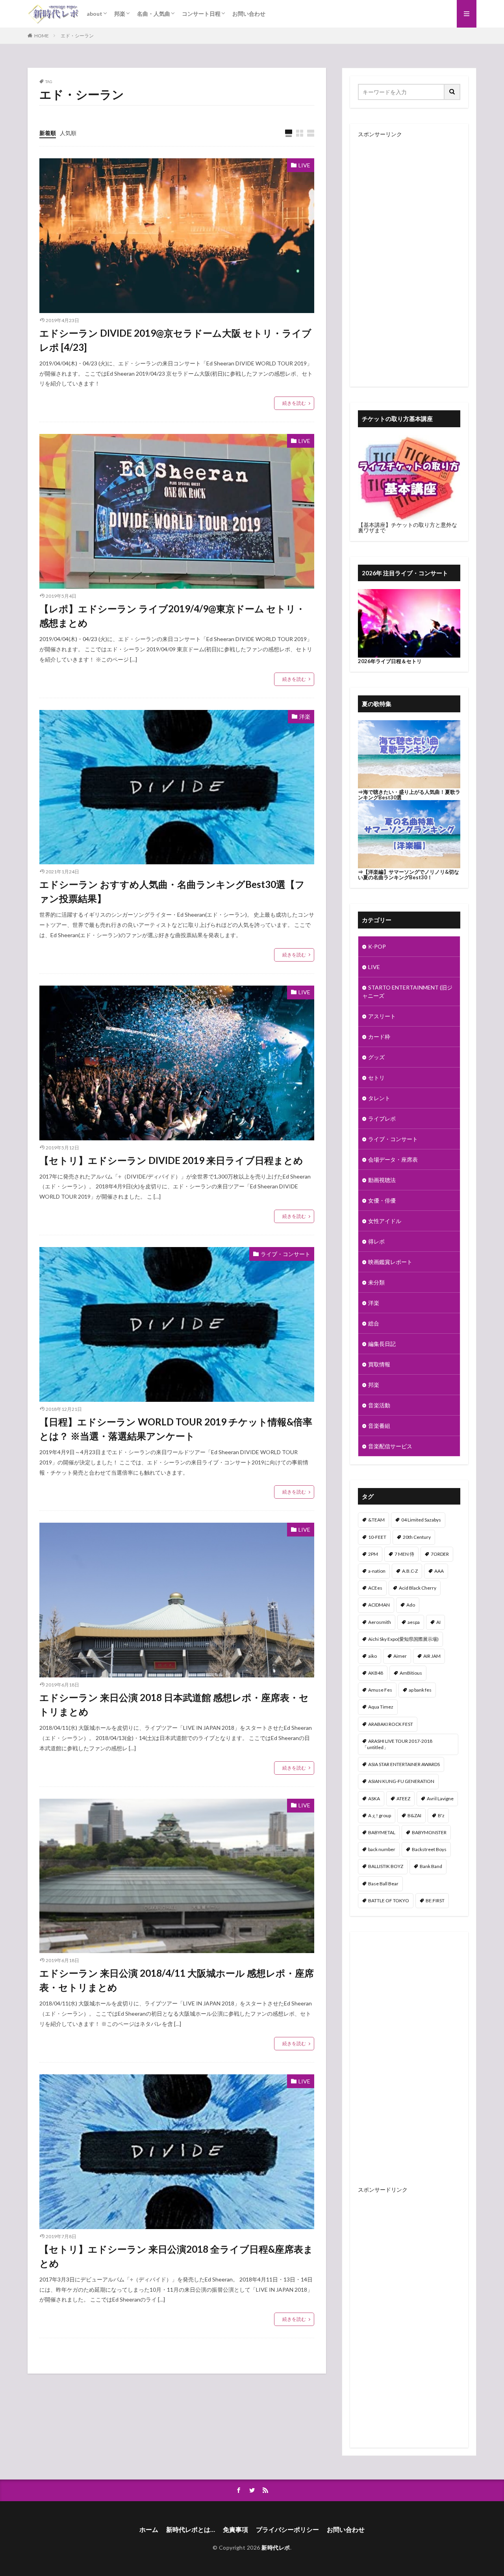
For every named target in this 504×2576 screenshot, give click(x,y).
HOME (42, 36)
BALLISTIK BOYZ (386, 1866)
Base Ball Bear (383, 1884)
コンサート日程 (201, 14)
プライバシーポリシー (287, 2529)
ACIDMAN (379, 1605)
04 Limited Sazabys (421, 1520)
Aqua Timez (381, 1707)
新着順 (48, 133)
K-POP (377, 946)
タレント (379, 1098)
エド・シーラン (77, 36)
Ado (411, 1605)
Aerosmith (380, 1622)
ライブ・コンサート (285, 1254)
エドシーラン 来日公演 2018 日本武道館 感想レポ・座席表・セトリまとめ (174, 1704)
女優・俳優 (382, 1200)
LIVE (304, 165)
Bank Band (431, 1866)
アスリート (382, 1016)
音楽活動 (379, 1405)
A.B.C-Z (410, 1571)
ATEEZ (403, 1799)
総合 (374, 1323)
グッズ (376, 1057)
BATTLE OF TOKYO (389, 1900)
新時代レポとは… (191, 2529)
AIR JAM (432, 1656)
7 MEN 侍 (404, 1554)
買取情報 (379, 1364)
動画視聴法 (382, 1180)
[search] (452, 92)
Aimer (400, 1656)
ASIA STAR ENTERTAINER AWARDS (404, 1764)
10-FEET (377, 1537)
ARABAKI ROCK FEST (391, 1724)
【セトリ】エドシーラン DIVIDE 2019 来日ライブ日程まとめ (171, 1160)
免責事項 (235, 2529)
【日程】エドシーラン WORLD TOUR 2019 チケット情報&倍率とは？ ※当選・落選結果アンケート (176, 1429)
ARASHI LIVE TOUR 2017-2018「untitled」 (397, 1744)
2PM (373, 1554)
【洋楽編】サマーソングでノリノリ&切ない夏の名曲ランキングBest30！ (409, 875)
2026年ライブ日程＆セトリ (390, 661)
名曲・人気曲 (154, 14)
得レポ (376, 1241)
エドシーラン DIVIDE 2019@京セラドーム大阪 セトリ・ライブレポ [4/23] (175, 340)
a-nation (377, 1571)
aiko (372, 1656)
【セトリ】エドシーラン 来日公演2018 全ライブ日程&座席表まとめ (176, 2256)
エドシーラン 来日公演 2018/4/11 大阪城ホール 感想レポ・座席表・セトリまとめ (177, 1980)
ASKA (374, 1799)
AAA (439, 1571)
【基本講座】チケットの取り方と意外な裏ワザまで (408, 527)
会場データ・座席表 (393, 1159)
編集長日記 (382, 1344)
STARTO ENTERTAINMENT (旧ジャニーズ (407, 991)
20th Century (417, 1537)
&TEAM (376, 1520)
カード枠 (379, 1037)
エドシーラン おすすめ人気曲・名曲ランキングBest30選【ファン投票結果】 (172, 891)
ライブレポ (382, 1118)
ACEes (375, 1588)
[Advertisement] (409, 255)
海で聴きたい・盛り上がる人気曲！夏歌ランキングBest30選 (409, 795)
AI (438, 1622)
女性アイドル (385, 1221)
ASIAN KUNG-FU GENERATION (401, 1781)
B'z (441, 1815)
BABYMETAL (382, 1832)
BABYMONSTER (429, 1832)
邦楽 (120, 14)
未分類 (376, 1282)
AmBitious (411, 1673)
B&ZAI (414, 1815)
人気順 (68, 133)
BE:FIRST (435, 1900)
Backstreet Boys (429, 1849)
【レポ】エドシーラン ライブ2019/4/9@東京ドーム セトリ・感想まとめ (172, 616)
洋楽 (305, 716)
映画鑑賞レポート (390, 1262)
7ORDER (440, 1554)
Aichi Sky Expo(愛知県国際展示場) (403, 1639)
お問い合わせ (249, 14)
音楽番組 (379, 1426)
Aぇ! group (380, 1815)
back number (382, 1849)
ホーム (149, 2529)
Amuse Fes (380, 1690)
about (94, 14)
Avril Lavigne (440, 1799)
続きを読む (294, 403)
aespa (414, 1622)
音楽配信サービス (390, 1446)
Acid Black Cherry (418, 1588)
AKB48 (376, 1673)
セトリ (376, 1078)
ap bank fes (420, 1690)
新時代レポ (276, 2547)
